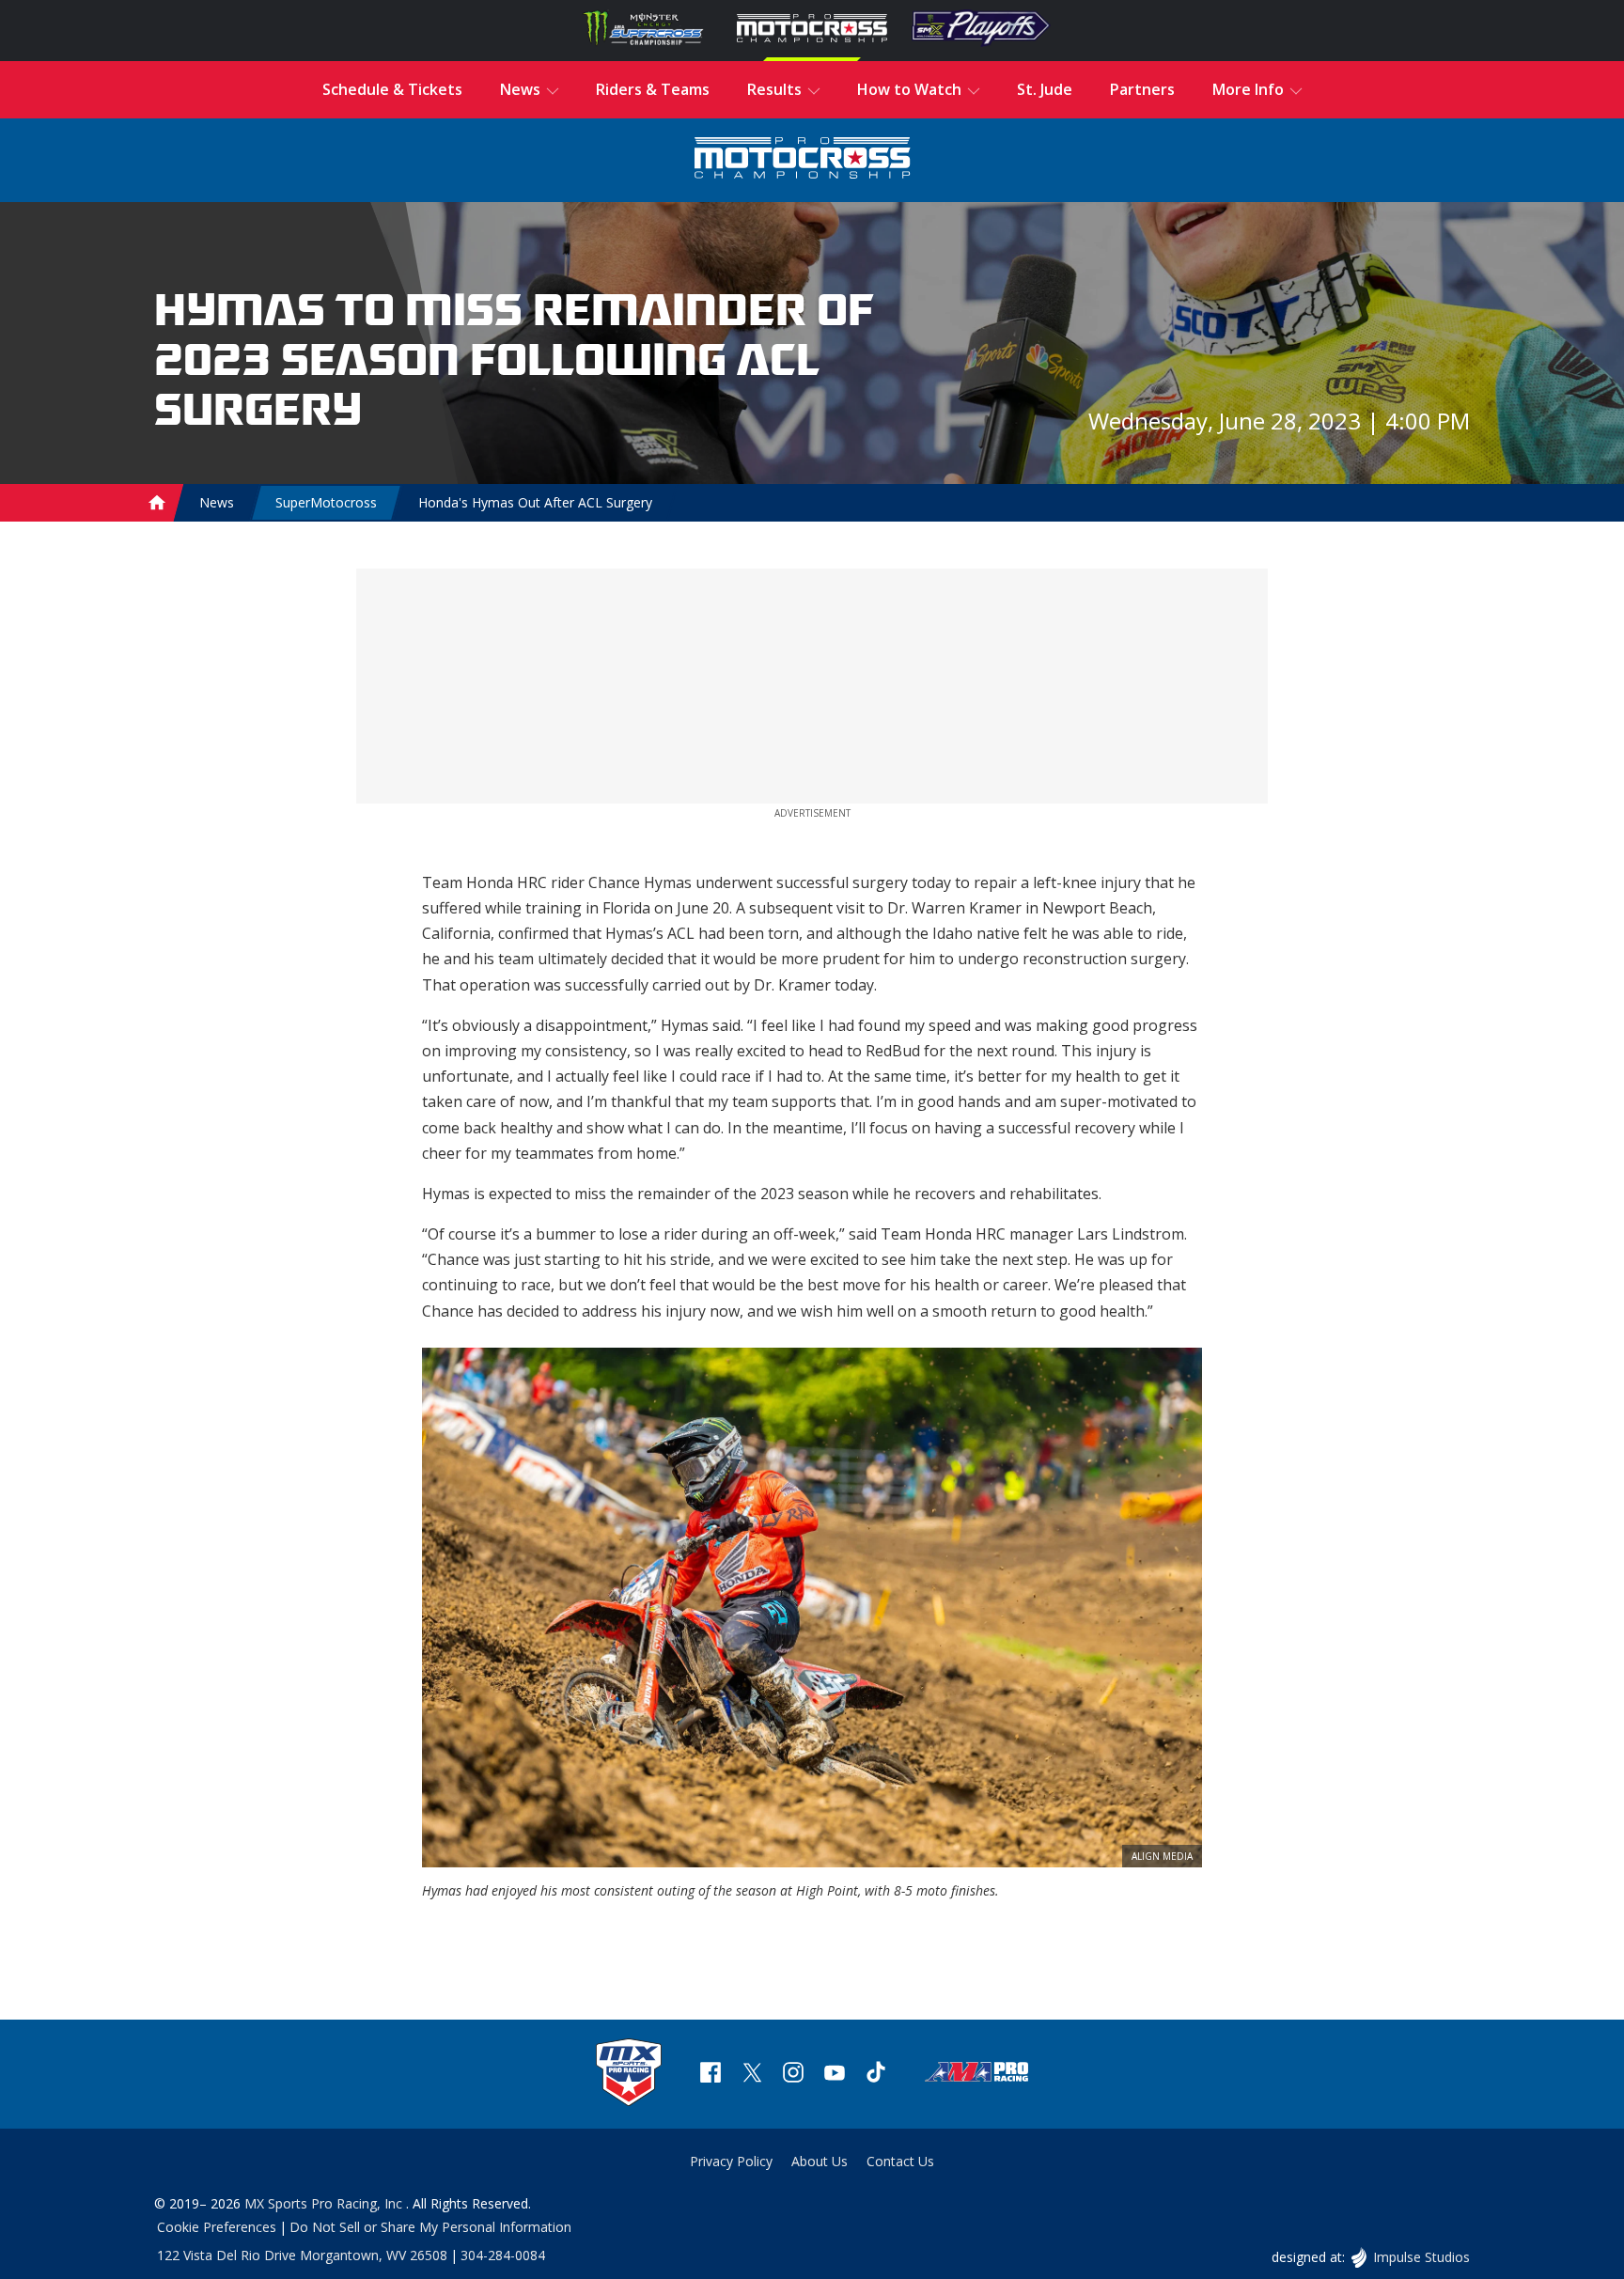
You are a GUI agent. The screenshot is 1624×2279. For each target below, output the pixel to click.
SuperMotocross (326, 502)
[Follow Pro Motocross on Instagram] (793, 2075)
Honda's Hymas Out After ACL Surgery (535, 502)
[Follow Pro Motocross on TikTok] (876, 2075)
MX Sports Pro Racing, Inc (325, 2203)
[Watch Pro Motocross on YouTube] (835, 2075)
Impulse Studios (1421, 2257)
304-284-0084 (503, 2255)
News (217, 502)
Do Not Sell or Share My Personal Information (430, 2227)
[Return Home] (803, 160)
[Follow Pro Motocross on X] (752, 2075)
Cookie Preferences (217, 2227)
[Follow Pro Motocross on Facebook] (710, 2075)
